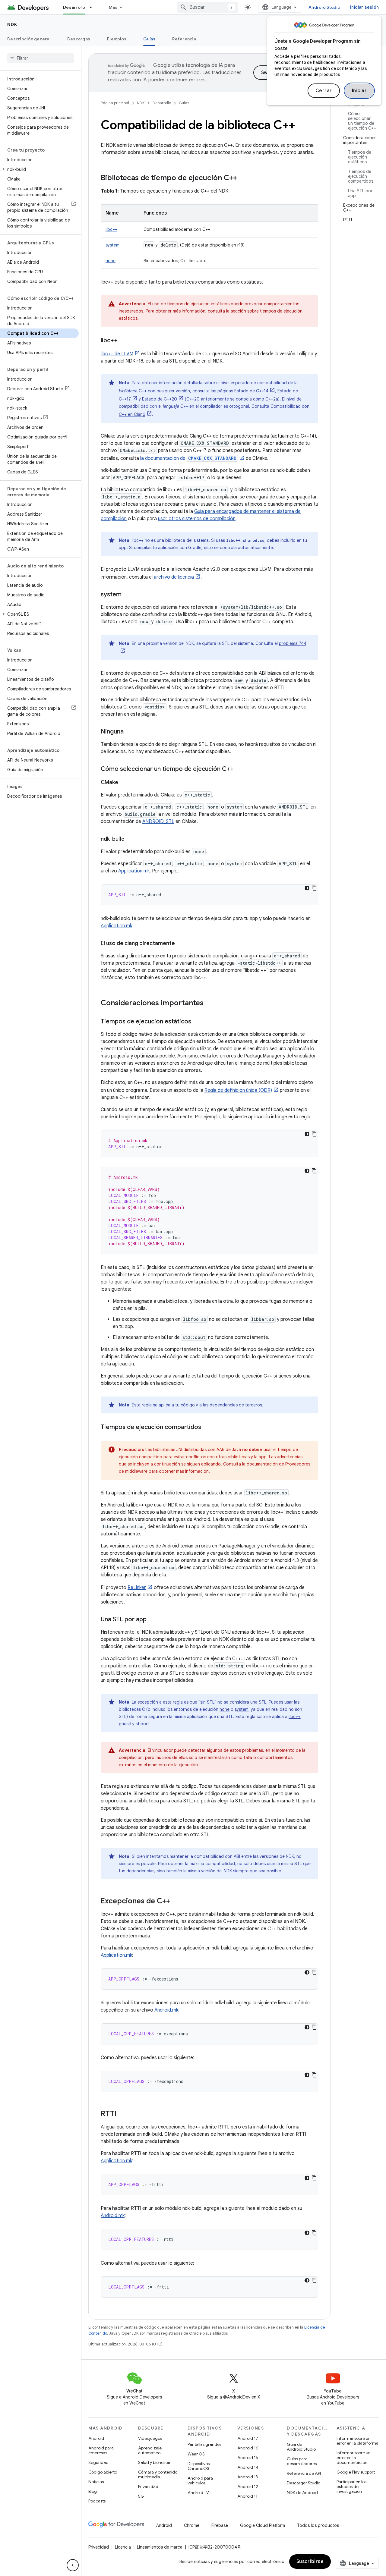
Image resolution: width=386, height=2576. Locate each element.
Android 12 (248, 2486)
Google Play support (356, 2472)
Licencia (123, 2547)
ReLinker (137, 1588)
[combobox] (207, 7)
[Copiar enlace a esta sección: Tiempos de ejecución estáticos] (197, 1022)
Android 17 (248, 2438)
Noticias (96, 2482)
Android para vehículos (200, 2480)
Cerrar (324, 91)
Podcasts (97, 2501)
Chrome (192, 2525)
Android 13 (248, 2477)
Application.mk (134, 871)
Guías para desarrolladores (302, 2461)
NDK (12, 24)
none (111, 261)
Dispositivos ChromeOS (199, 2466)
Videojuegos (150, 2438)
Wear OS (196, 2454)
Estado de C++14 (251, 391)
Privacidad (148, 2486)
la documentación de (188, 458)
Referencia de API (304, 2473)
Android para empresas (101, 2450)
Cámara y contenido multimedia (158, 2474)
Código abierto (103, 2472)
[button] (39, 169)
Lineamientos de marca (160, 2547)
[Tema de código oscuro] (307, 888)
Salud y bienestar (154, 2462)
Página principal (115, 103)
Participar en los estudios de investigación (351, 2486)
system (112, 245)
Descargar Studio (304, 2483)
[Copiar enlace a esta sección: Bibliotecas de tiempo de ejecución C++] (243, 178)
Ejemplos (117, 39)
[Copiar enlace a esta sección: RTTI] (123, 2114)
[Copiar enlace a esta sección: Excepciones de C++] (176, 1902)
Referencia (184, 39)
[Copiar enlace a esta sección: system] (128, 595)
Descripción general (29, 39)
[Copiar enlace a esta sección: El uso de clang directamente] (181, 944)
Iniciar (359, 91)
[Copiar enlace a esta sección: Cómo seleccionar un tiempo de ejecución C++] (240, 769)
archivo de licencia (174, 577)
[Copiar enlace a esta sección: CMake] (124, 783)
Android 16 (248, 2448)
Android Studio (324, 7)
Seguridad (98, 2462)
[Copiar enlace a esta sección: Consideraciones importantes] (210, 1004)
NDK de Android (302, 2493)
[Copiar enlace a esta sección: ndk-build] (131, 840)
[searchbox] (41, 58)
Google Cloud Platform (263, 2525)
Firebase (220, 2525)
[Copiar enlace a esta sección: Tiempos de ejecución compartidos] (207, 1428)
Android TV (198, 2493)
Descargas (79, 39)
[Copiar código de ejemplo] (314, 888)
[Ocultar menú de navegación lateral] (73, 2565)
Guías (149, 39)
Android (96, 2438)
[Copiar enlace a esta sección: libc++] (124, 341)
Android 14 (248, 2467)
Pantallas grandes (204, 2444)
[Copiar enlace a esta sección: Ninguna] (130, 732)
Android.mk (166, 2010)
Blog (93, 2491)
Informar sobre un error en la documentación (354, 2458)
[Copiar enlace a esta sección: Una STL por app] (153, 1620)
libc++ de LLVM (117, 354)
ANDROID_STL (158, 821)
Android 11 (247, 2496)
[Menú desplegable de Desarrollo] (93, 7)
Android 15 (248, 2458)
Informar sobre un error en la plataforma (358, 2441)
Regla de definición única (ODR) (238, 1090)
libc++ (111, 229)
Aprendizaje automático (150, 2450)
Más (113, 7)
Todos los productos (318, 2525)
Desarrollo (74, 7)
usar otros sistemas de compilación (197, 519)
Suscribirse (310, 2562)
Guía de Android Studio (301, 2447)
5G (141, 2496)
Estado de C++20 (160, 399)
